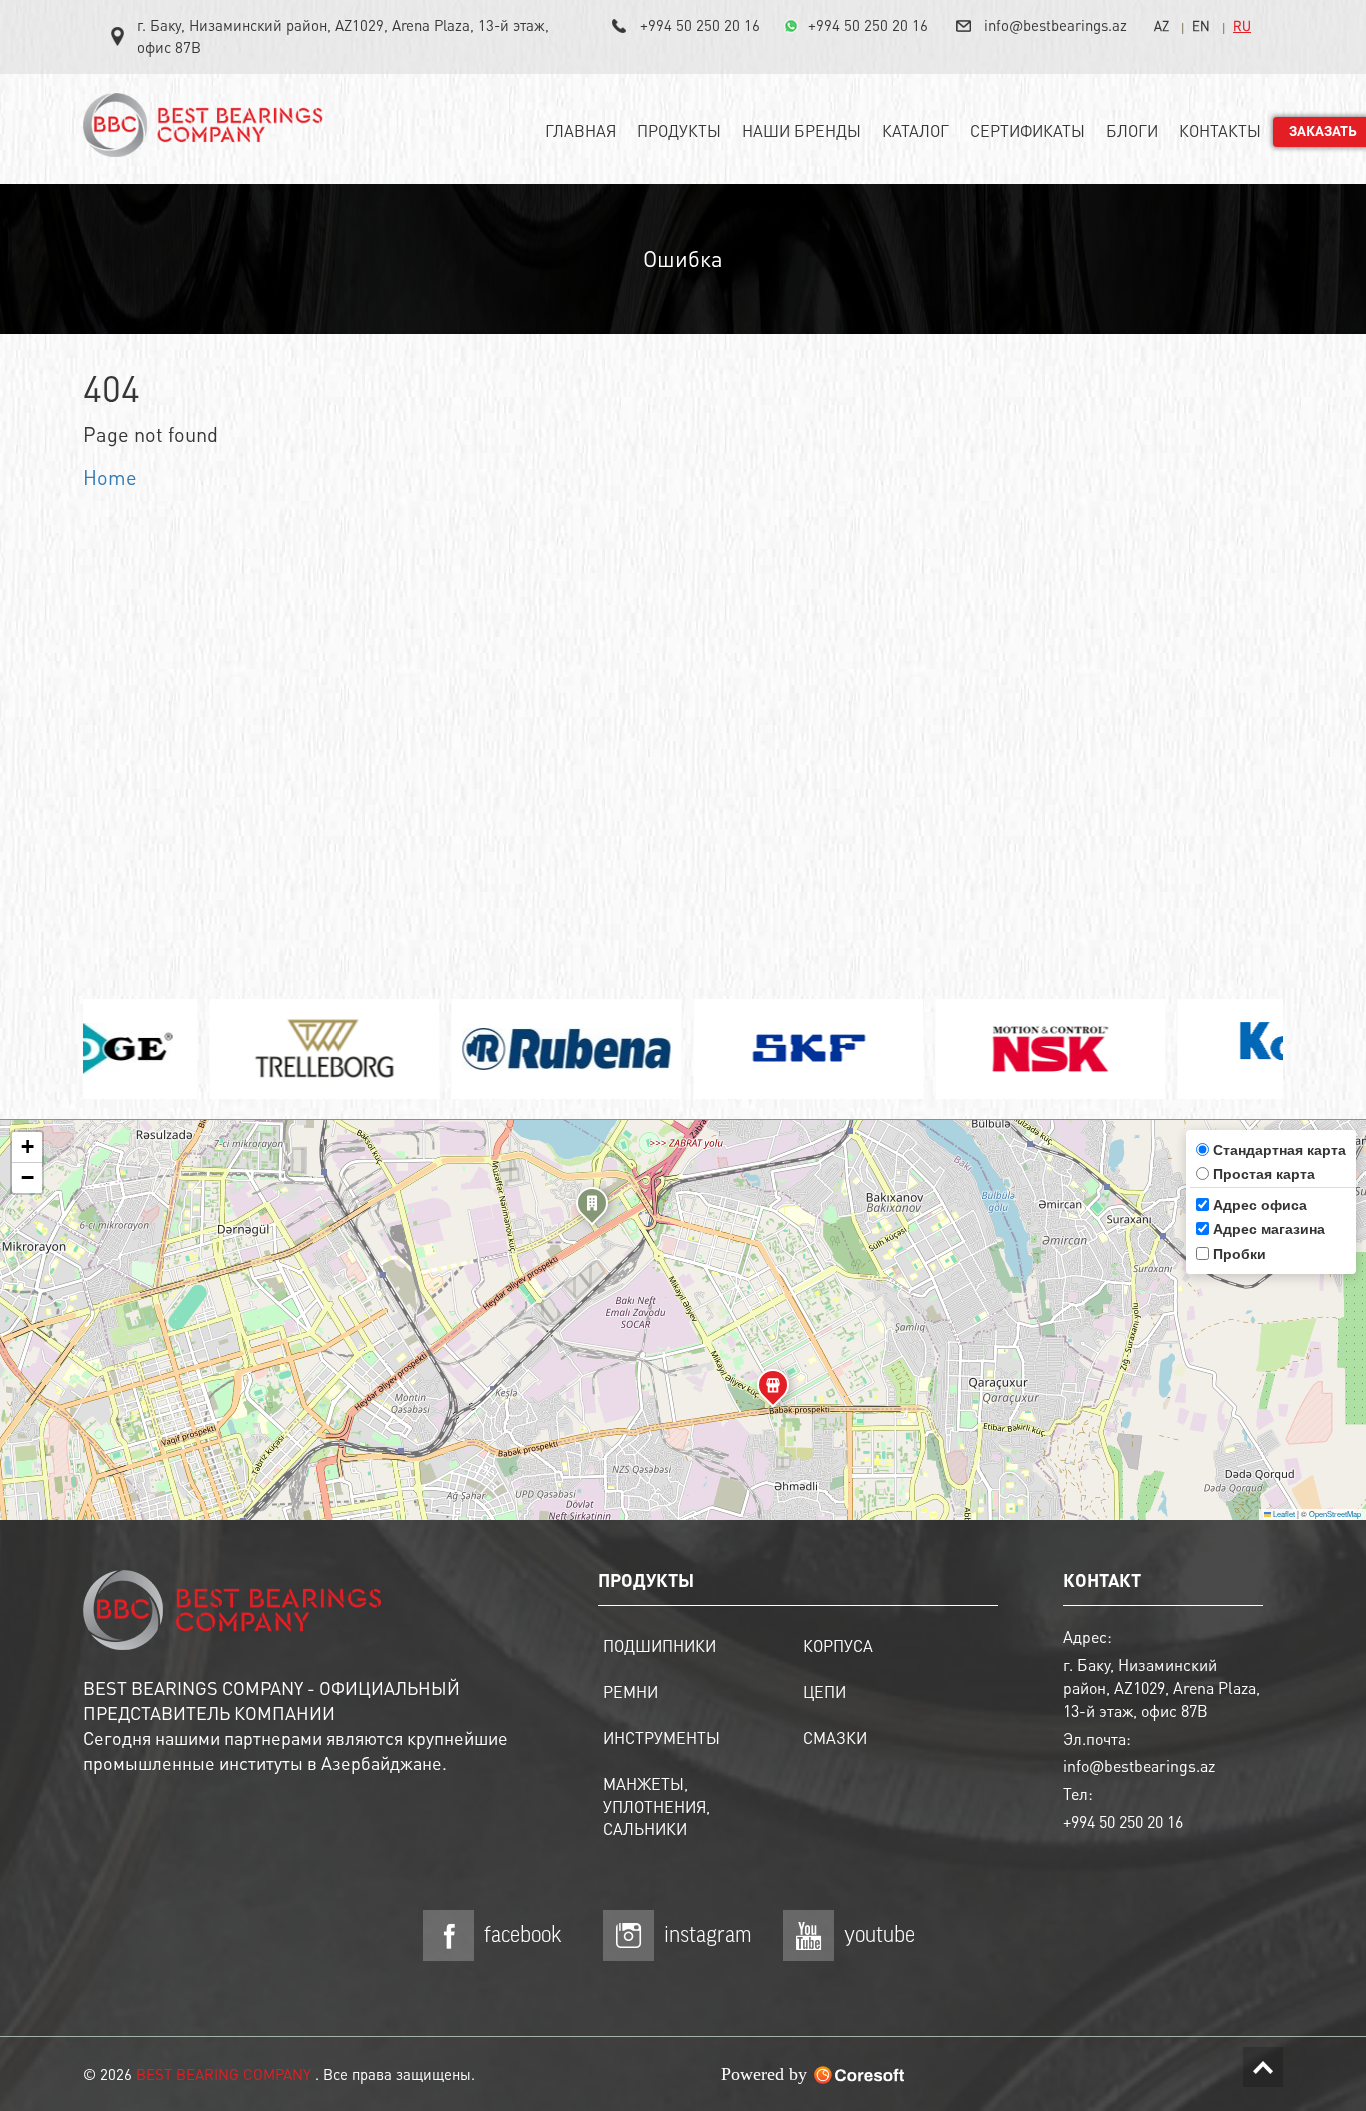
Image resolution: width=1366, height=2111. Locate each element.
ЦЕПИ (824, 1691)
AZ (1161, 25)
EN (1201, 25)
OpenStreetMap (1335, 1513)
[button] (592, 1209)
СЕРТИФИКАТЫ (1027, 130)
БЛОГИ (1132, 130)
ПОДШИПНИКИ (659, 1645)
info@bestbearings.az (1055, 25)
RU (1242, 25)
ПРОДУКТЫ (679, 130)
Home (110, 477)
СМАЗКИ (835, 1737)
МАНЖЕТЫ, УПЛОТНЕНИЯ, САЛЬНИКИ (656, 1806)
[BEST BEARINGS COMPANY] (208, 133)
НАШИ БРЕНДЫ (801, 130)
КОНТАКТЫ (1220, 130)
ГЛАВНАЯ (580, 130)
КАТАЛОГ (915, 130)
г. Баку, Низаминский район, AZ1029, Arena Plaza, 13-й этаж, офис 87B (343, 36)
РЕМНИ (630, 1691)
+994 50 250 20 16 (700, 25)
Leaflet (1283, 1513)
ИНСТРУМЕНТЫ (661, 1737)
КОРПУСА (838, 1645)
